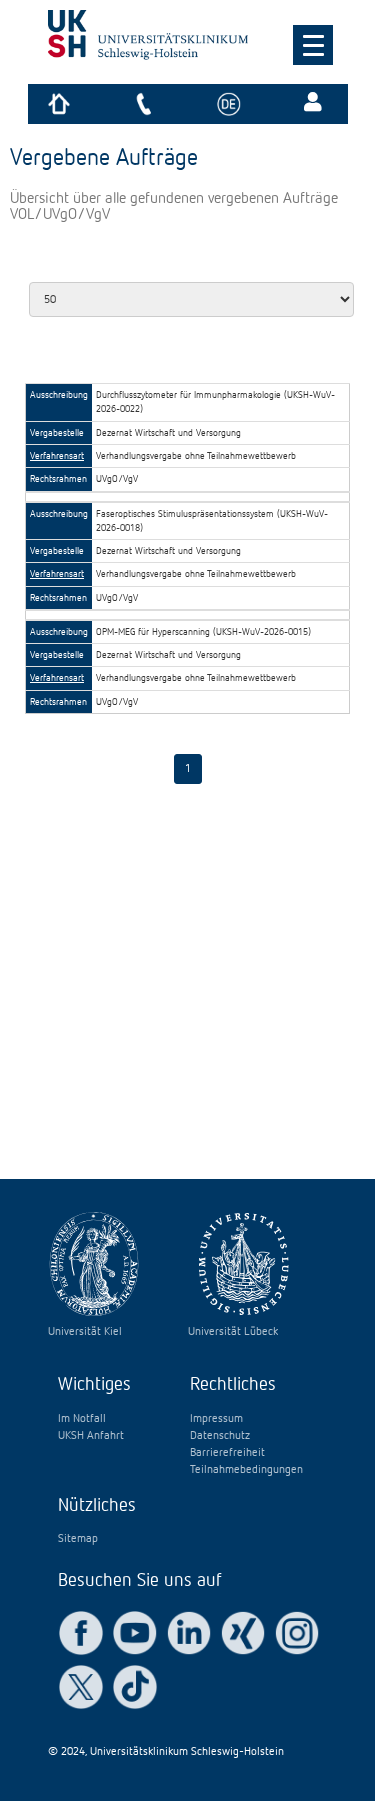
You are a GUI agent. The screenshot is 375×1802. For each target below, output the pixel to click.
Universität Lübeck (233, 1332)
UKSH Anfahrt (91, 1436)
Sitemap (78, 1539)
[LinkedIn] (189, 1633)
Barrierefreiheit (227, 1453)
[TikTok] (135, 1687)
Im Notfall (82, 1419)
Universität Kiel (85, 1332)
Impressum (216, 1419)
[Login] (315, 104)
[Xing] (243, 1633)
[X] (81, 1687)
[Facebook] (81, 1633)
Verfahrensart (57, 456)
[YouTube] (135, 1633)
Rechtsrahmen (58, 479)
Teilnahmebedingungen (246, 1470)
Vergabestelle (57, 433)
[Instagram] (297, 1633)
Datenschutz (220, 1436)
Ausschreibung (59, 395)
